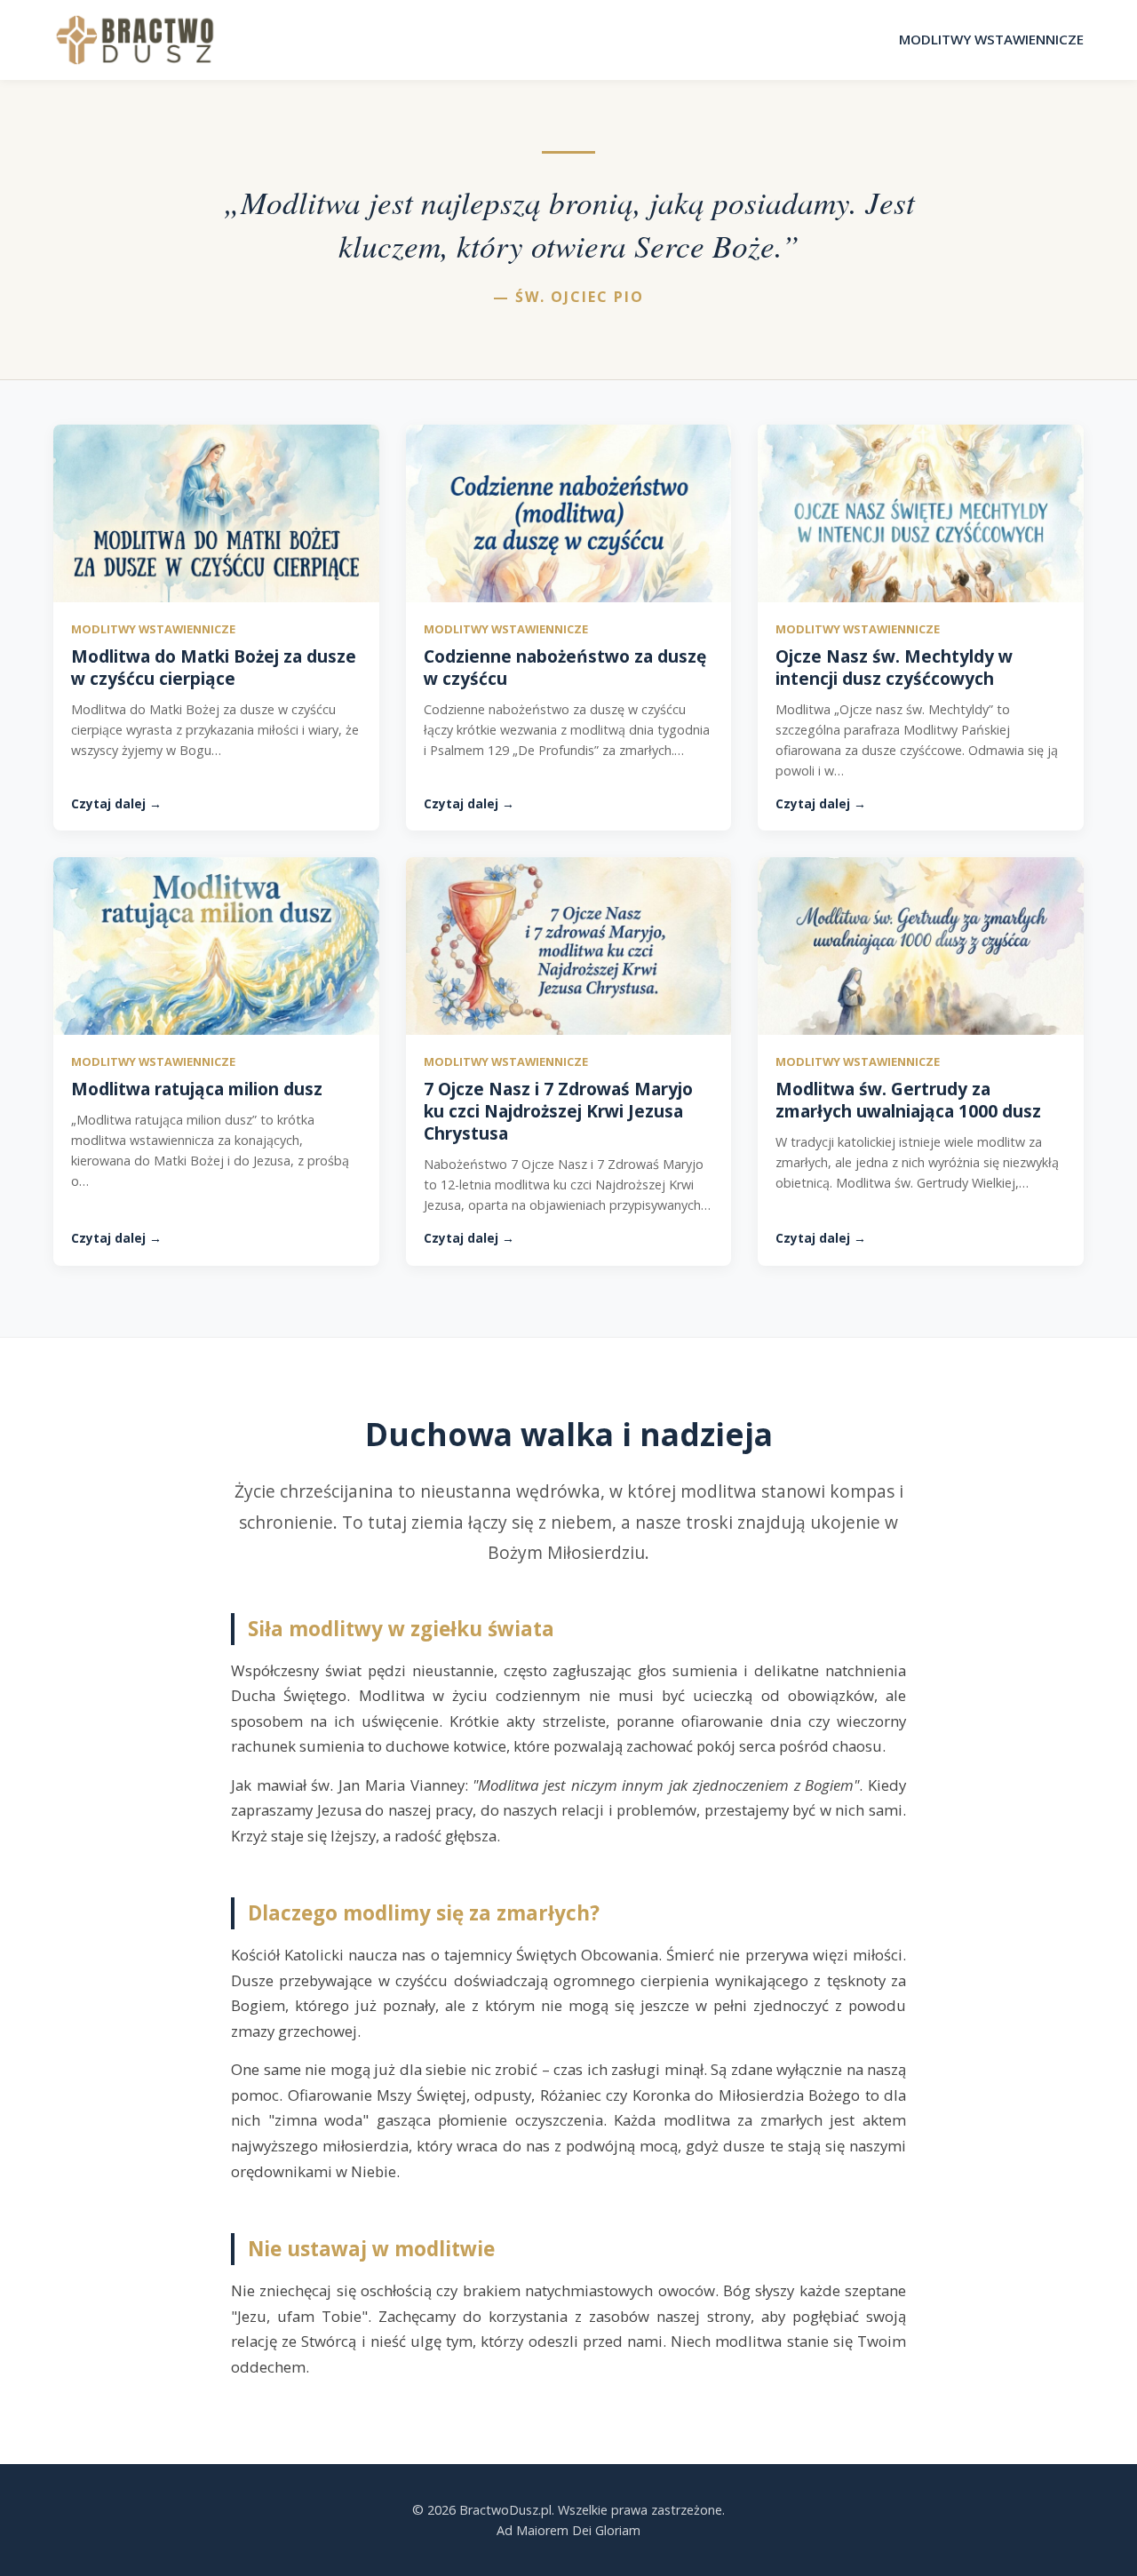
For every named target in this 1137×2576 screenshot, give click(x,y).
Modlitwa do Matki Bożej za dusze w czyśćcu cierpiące (214, 667)
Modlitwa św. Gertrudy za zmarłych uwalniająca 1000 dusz (908, 1100)
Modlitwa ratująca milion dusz (197, 1089)
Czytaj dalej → (116, 803)
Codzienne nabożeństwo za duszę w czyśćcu (565, 667)
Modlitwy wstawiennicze (991, 39)
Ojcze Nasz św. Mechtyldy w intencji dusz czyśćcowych (894, 667)
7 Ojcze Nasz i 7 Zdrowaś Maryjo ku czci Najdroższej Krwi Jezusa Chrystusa (558, 1111)
